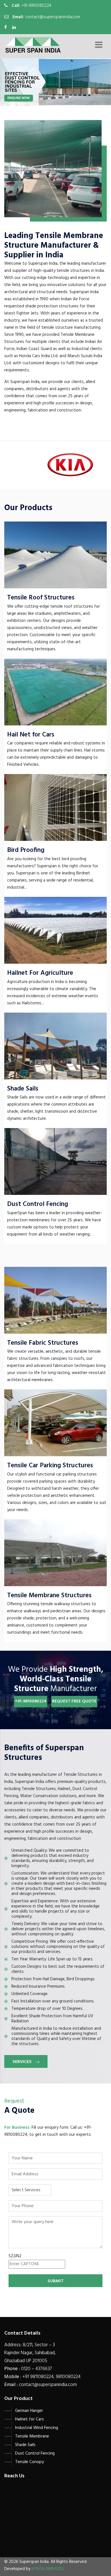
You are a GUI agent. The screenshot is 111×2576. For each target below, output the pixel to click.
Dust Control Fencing (35, 2453)
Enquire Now (19, 98)
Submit (56, 2281)
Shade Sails (25, 2445)
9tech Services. (48, 2569)
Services (23, 2062)
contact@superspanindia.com (53, 17)
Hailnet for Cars (29, 2419)
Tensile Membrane (32, 2436)
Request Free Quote (74, 1701)
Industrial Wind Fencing (37, 2428)
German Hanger (29, 2411)
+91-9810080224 (36, 6)
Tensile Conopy (29, 2462)
